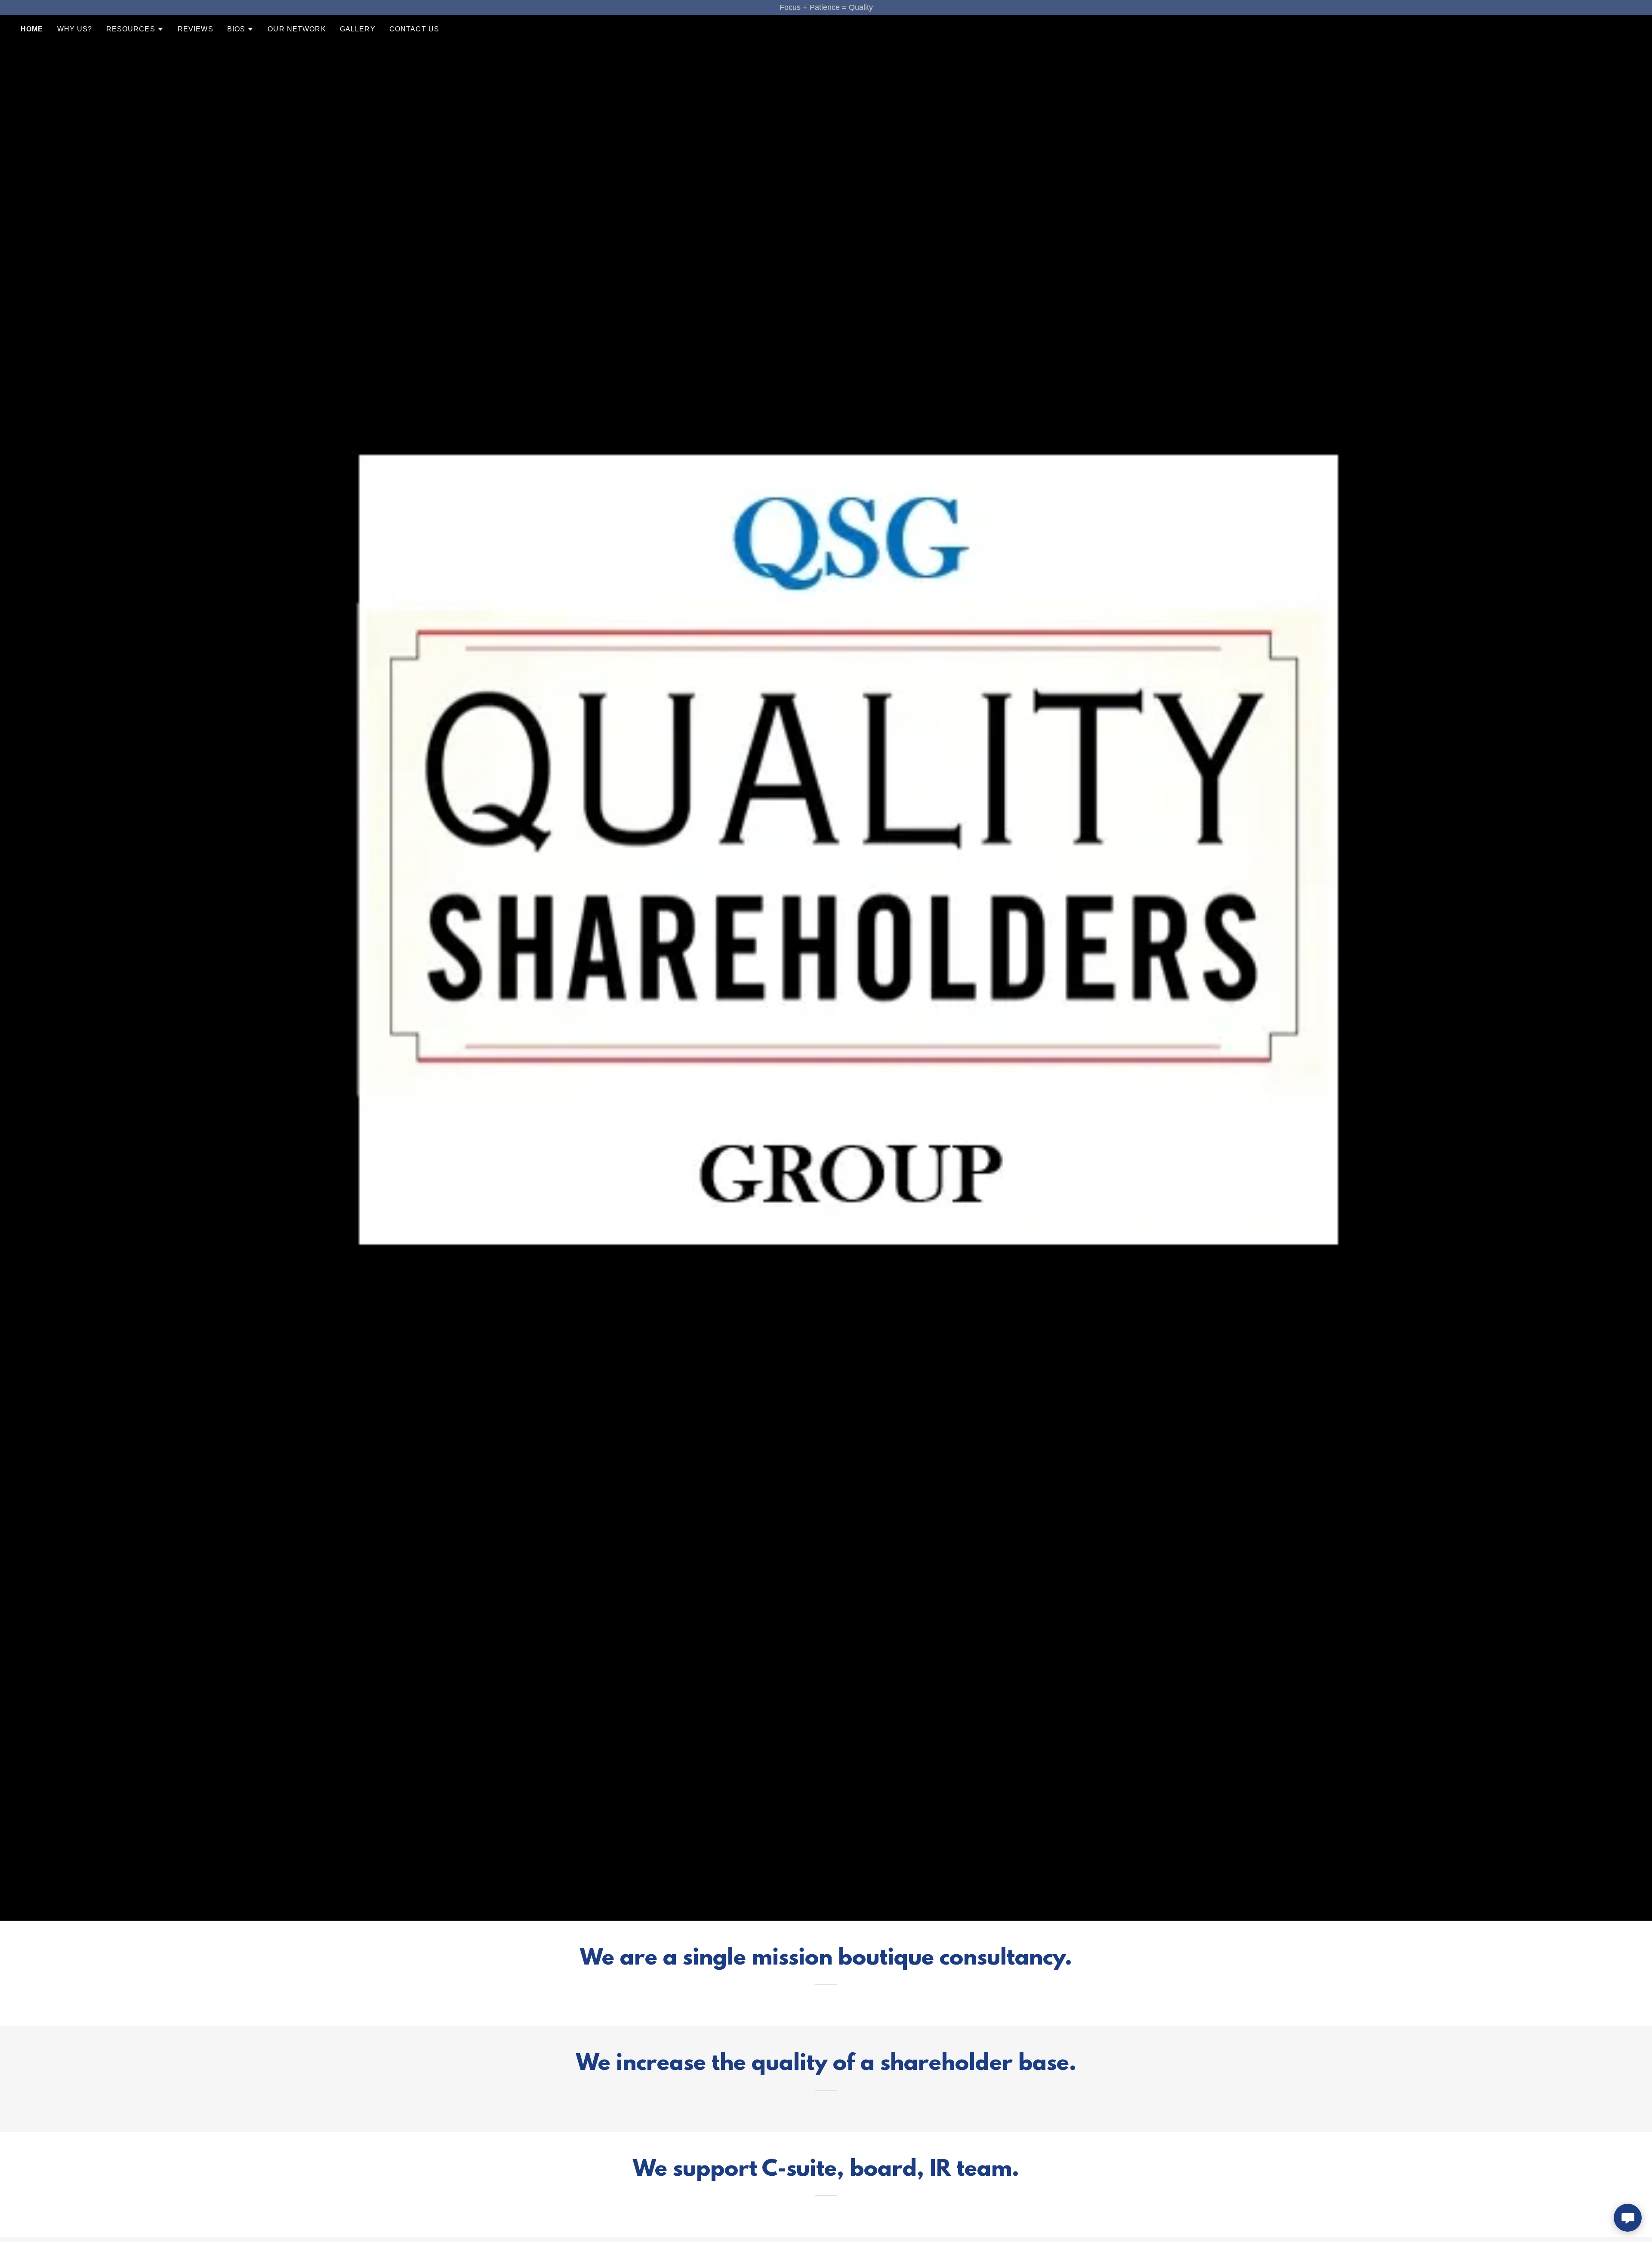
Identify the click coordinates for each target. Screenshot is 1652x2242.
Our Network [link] (297, 29)
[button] (135, 29)
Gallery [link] (358, 29)
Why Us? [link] (75, 29)
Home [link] (32, 29)
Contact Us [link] (414, 29)
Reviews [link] (196, 29)
